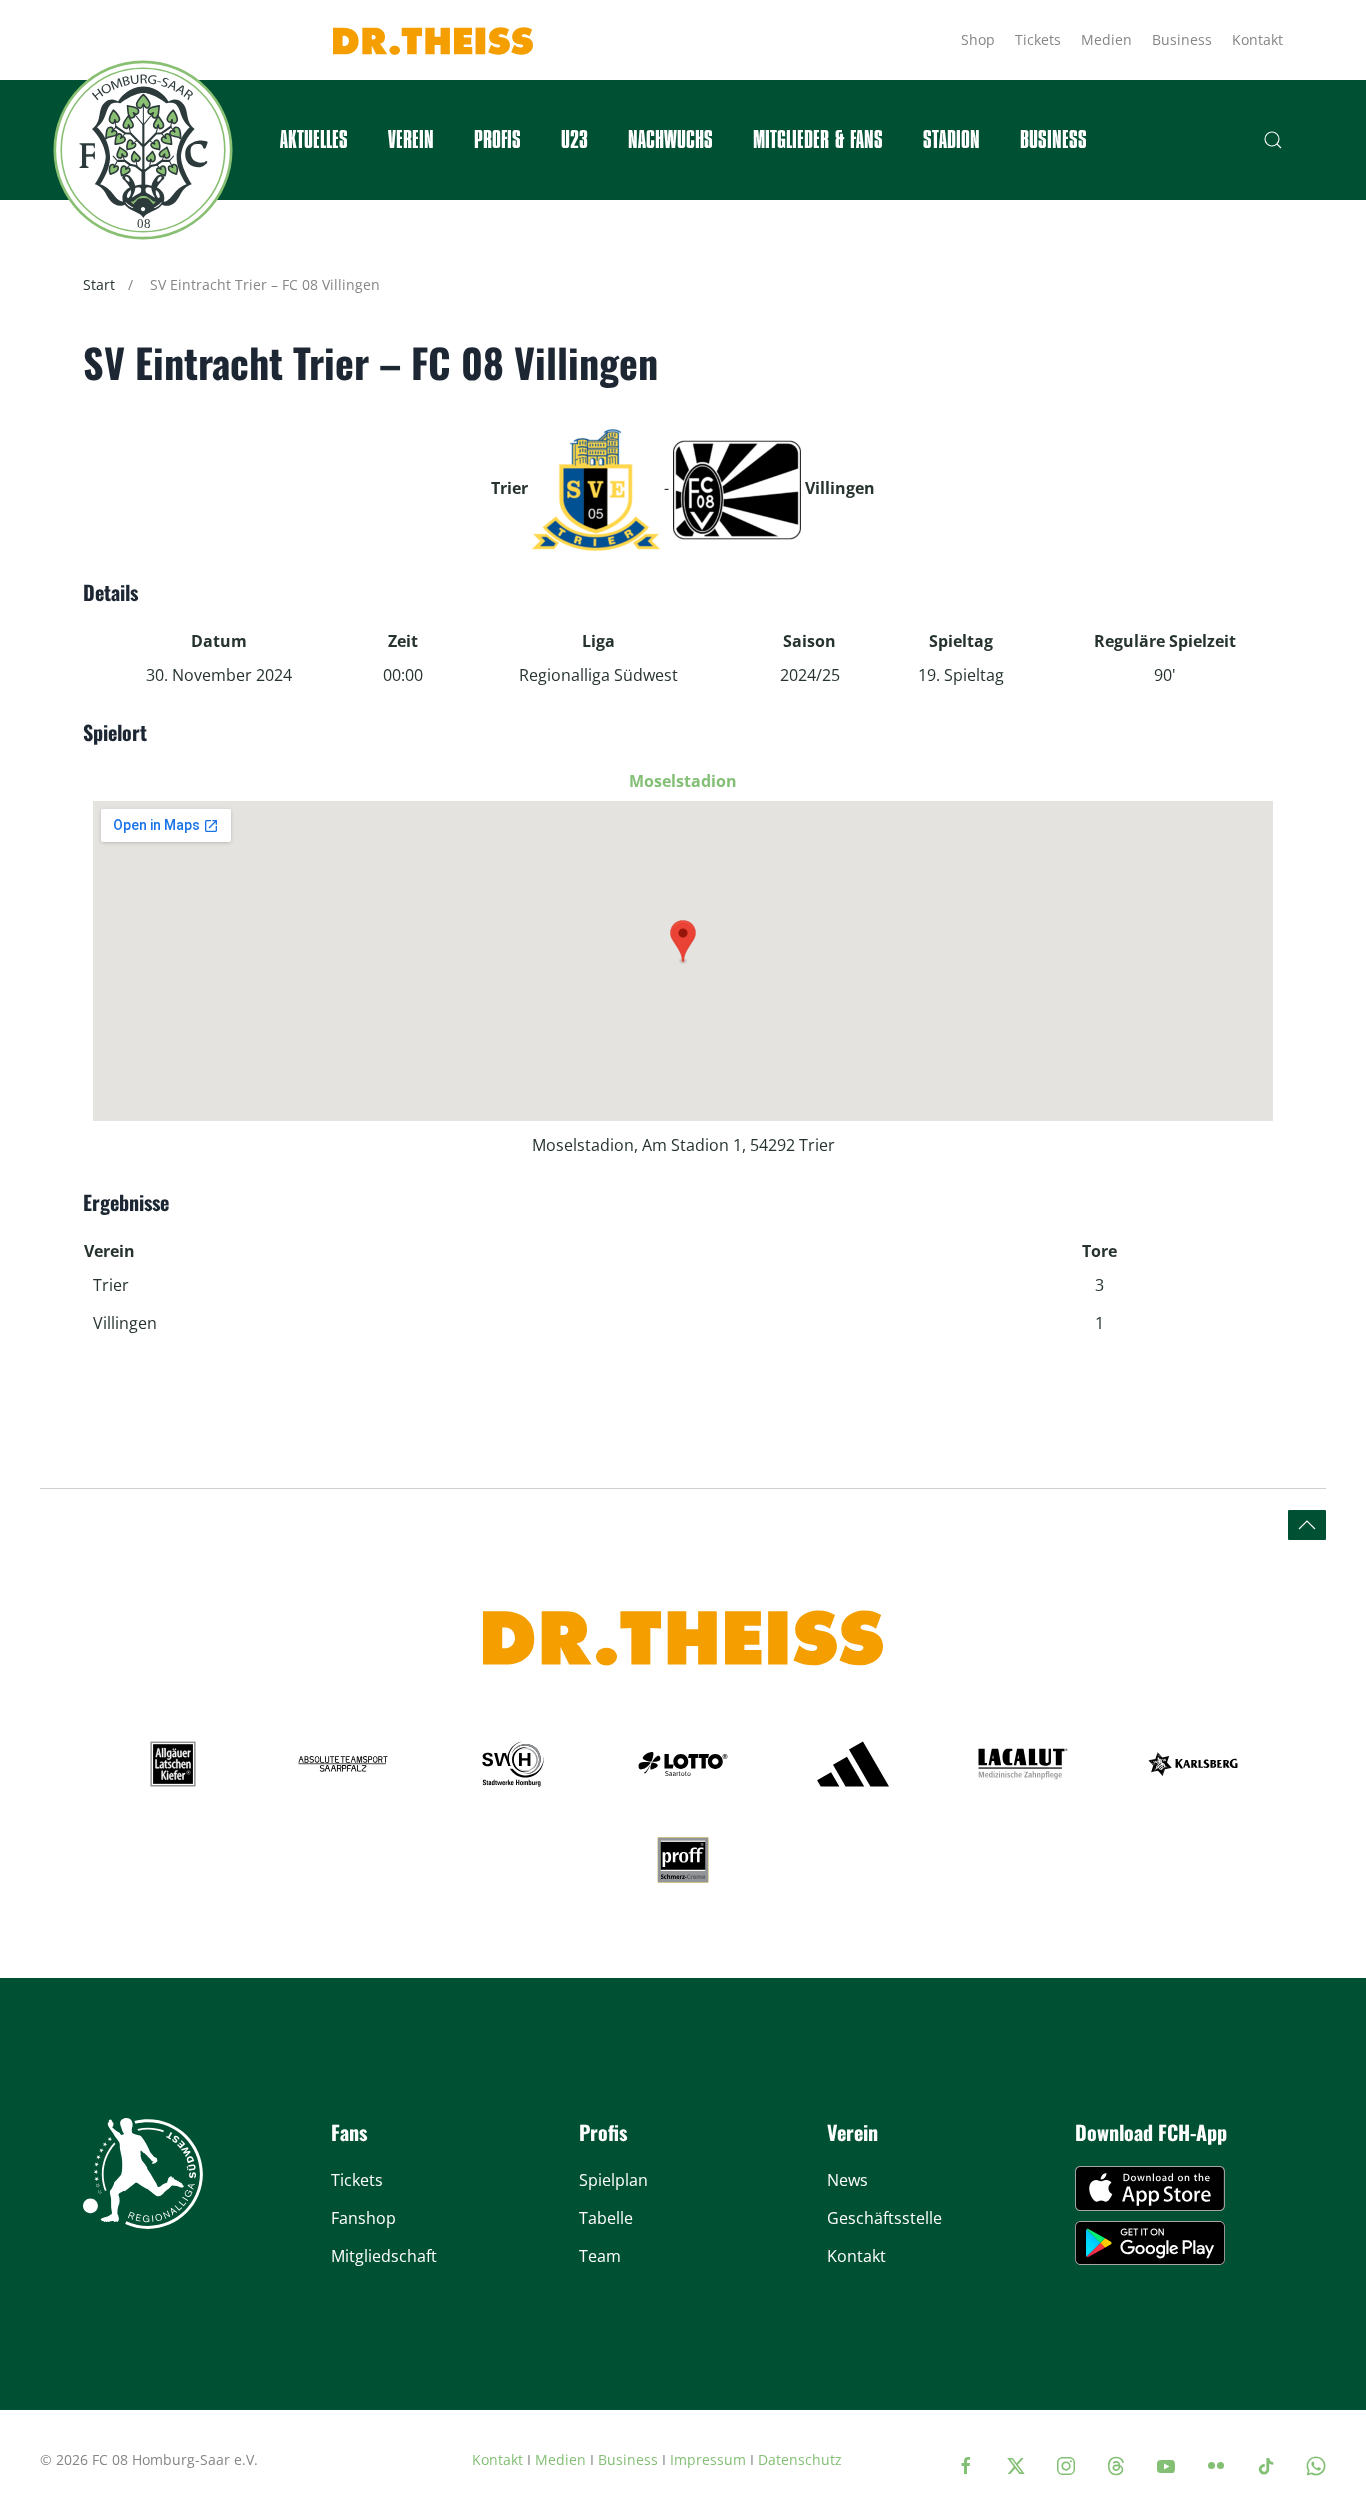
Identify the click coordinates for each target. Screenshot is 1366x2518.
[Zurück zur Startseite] (143, 150)
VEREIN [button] (411, 140)
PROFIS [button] (497, 140)
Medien (1106, 39)
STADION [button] (951, 140)
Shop (978, 39)
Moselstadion (683, 781)
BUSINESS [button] (1053, 140)
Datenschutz (800, 2459)
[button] (1273, 140)
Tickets (1038, 39)
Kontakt (1257, 39)
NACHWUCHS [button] (670, 140)
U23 (574, 140)
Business (1182, 39)
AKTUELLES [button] (314, 140)
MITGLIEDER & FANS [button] (818, 140)
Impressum (708, 2459)
